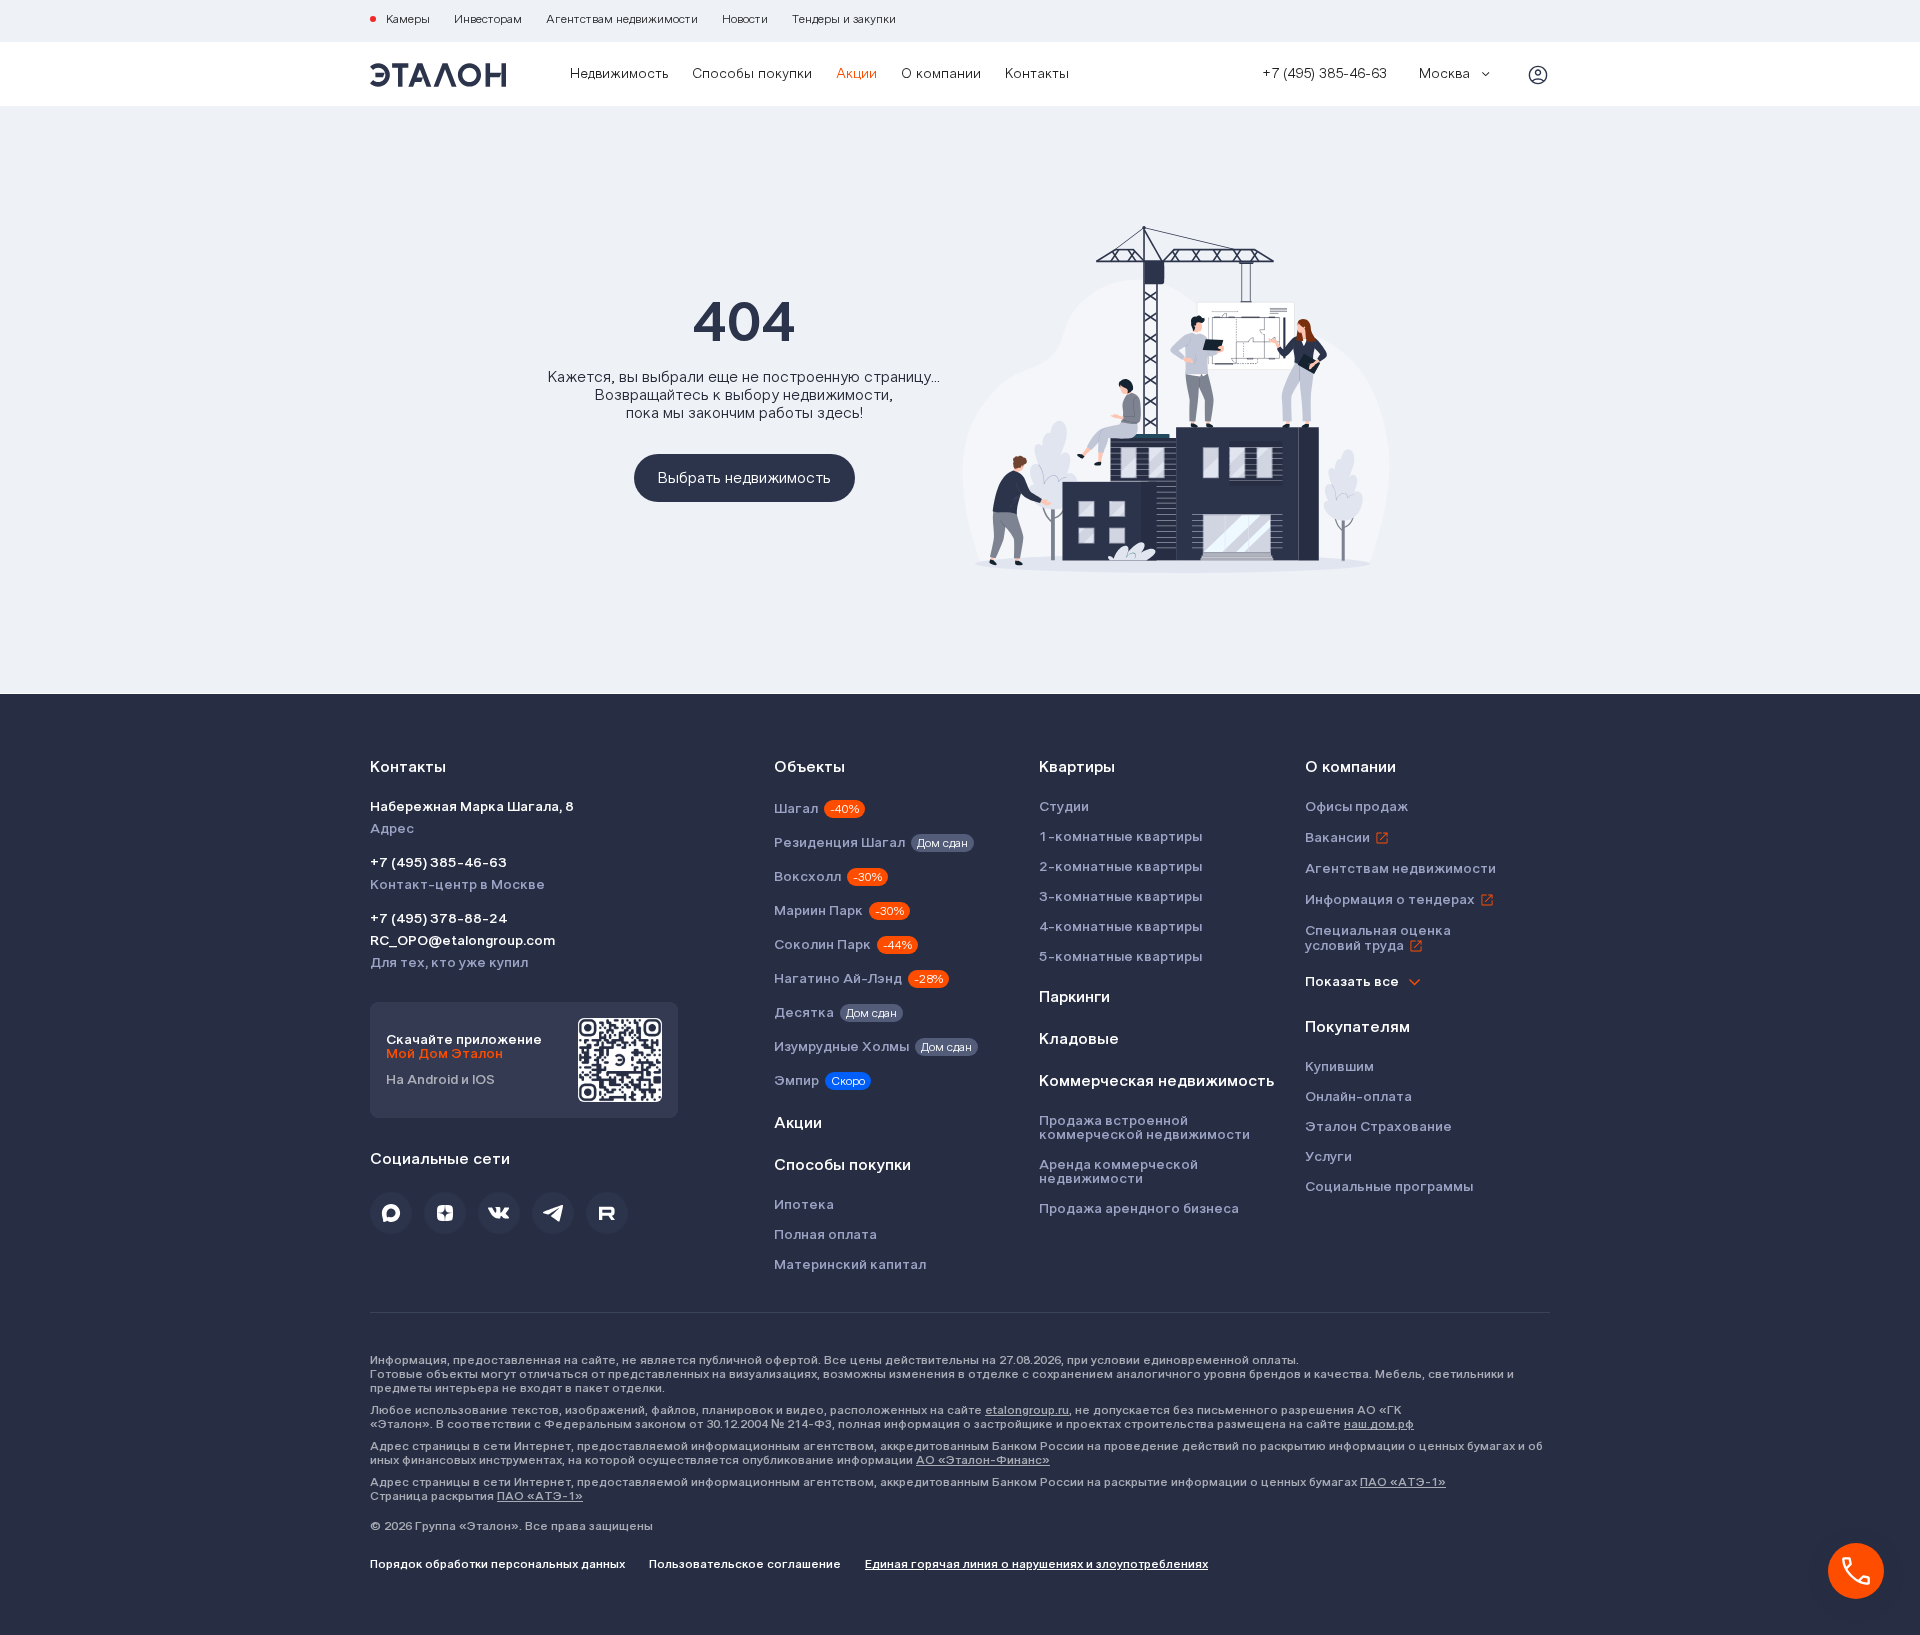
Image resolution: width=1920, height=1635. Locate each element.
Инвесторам (488, 19)
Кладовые (1079, 1039)
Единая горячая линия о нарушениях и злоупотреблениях (1036, 1564)
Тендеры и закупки (844, 19)
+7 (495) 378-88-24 (438, 919)
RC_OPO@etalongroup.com (462, 941)
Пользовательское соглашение (745, 1564)
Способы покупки (752, 74)
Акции (856, 74)
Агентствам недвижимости (622, 19)
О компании (941, 74)
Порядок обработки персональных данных (497, 1564)
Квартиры (1077, 767)
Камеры (408, 19)
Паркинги (1074, 997)
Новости (745, 19)
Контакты (1037, 74)
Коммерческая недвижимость (1156, 1081)
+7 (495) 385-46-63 (438, 863)
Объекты (809, 767)
